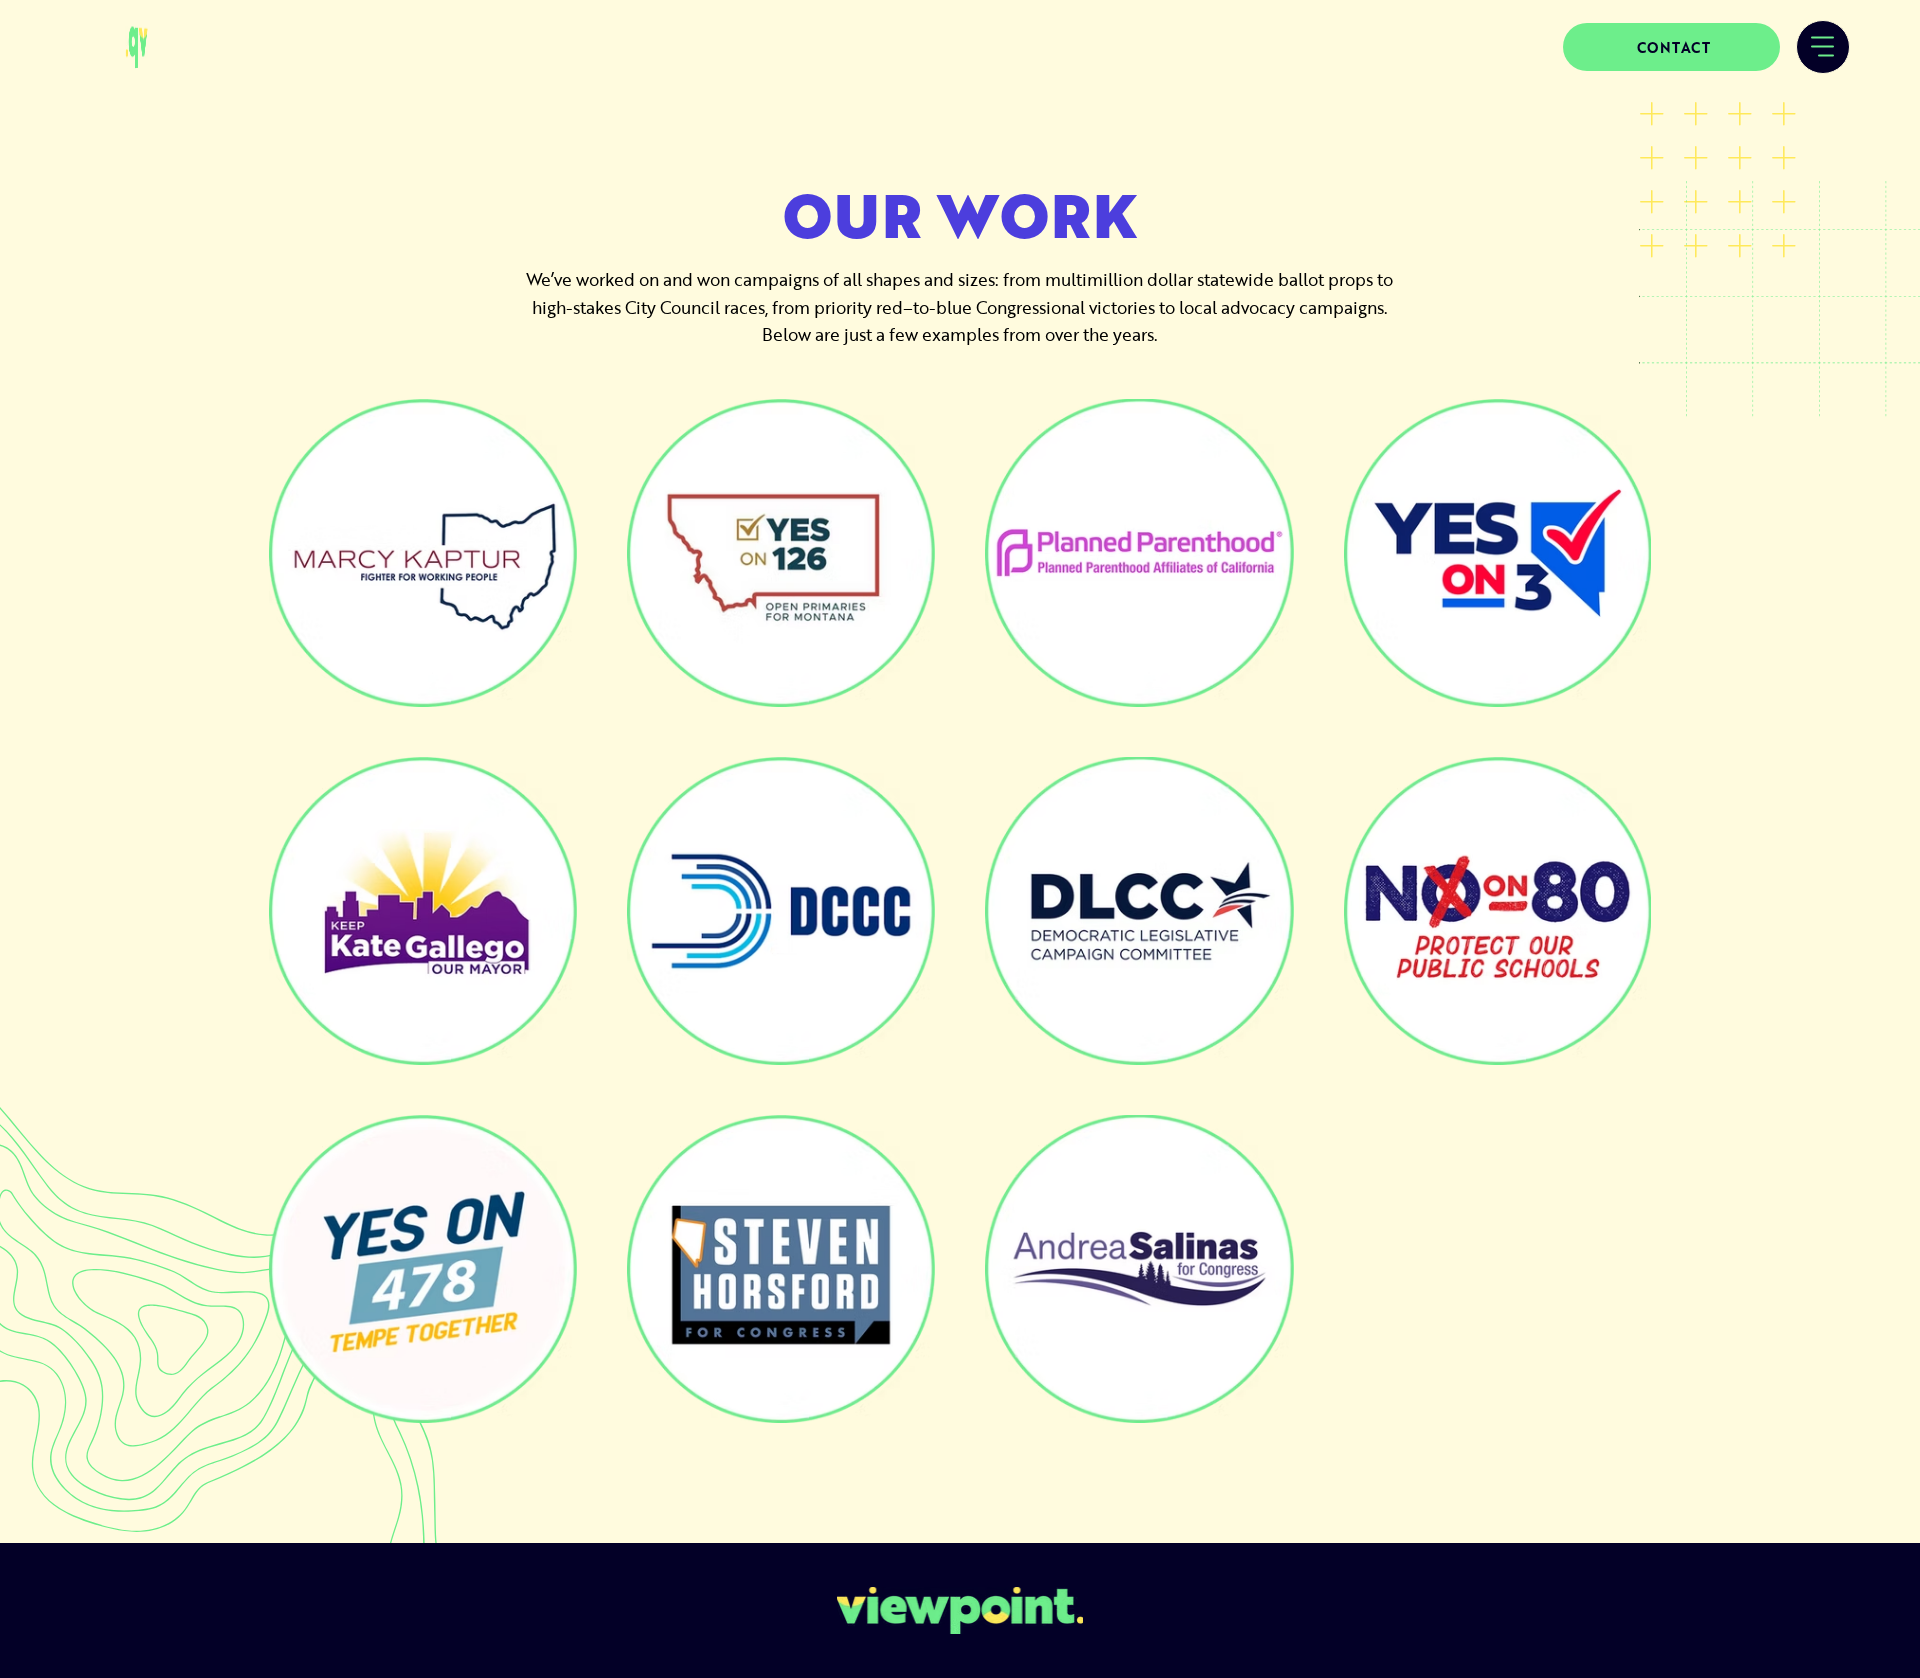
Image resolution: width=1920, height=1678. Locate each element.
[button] (1672, 47)
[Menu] (1823, 47)
